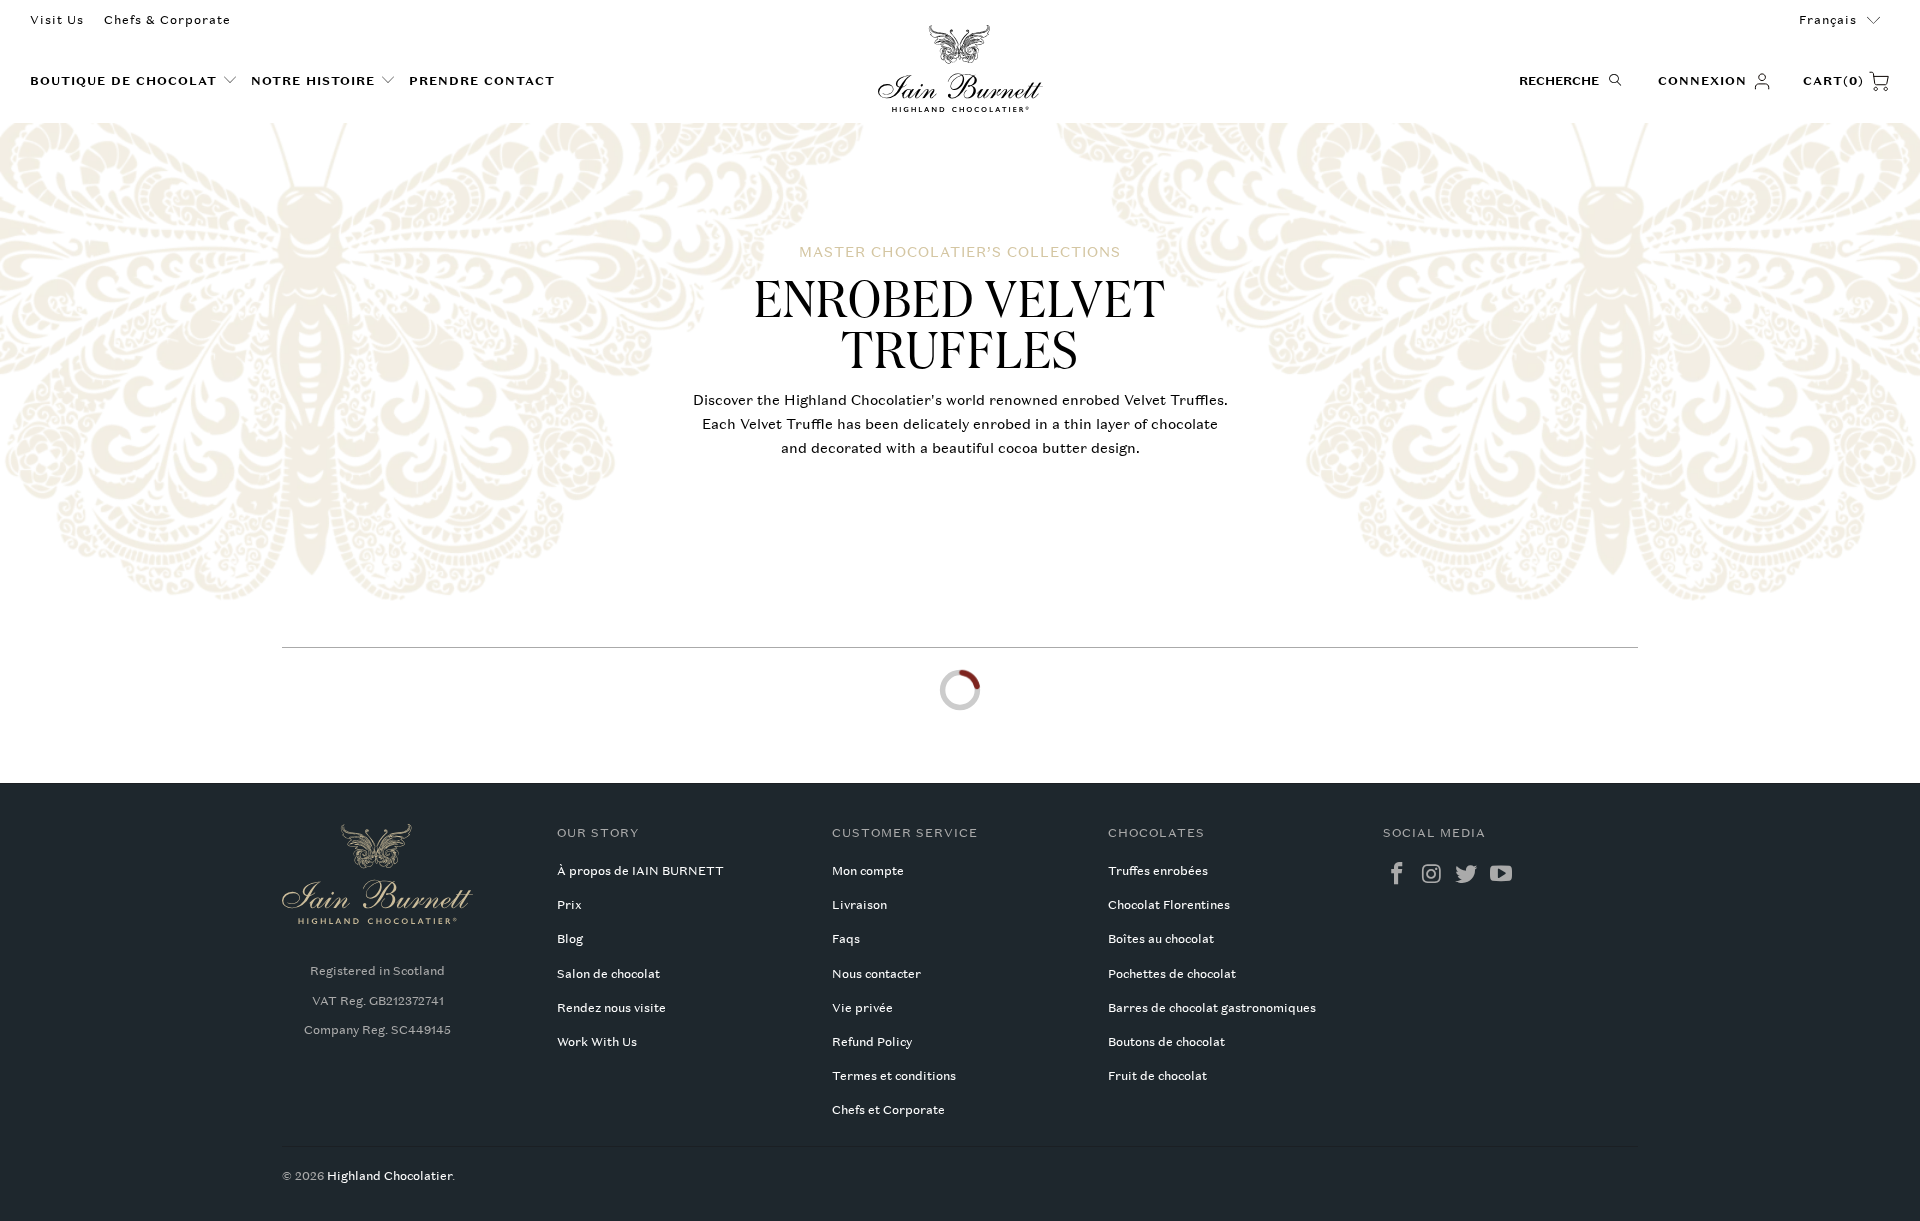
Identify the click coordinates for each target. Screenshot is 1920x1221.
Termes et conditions (894, 1076)
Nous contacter (876, 974)
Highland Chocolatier (389, 1176)
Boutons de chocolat (1166, 1042)
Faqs (846, 939)
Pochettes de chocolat (1172, 974)
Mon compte (868, 871)
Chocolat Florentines (1169, 905)
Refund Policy (872, 1042)
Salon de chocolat (608, 974)
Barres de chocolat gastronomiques (1212, 1008)
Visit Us (57, 20)
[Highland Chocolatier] (960, 69)
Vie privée (862, 1008)
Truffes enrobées (1158, 871)
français (1828, 20)
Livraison (859, 905)
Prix (569, 905)
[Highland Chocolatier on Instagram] (1432, 874)
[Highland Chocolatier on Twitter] (1467, 874)
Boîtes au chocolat (1161, 939)
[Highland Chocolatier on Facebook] (1398, 874)
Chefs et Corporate (888, 1110)
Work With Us (597, 1042)
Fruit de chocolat (1157, 1076)
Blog (570, 939)
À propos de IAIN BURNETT (640, 871)
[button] (134, 81)
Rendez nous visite (611, 1008)
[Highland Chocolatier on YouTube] (1502, 874)
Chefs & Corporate (167, 20)
